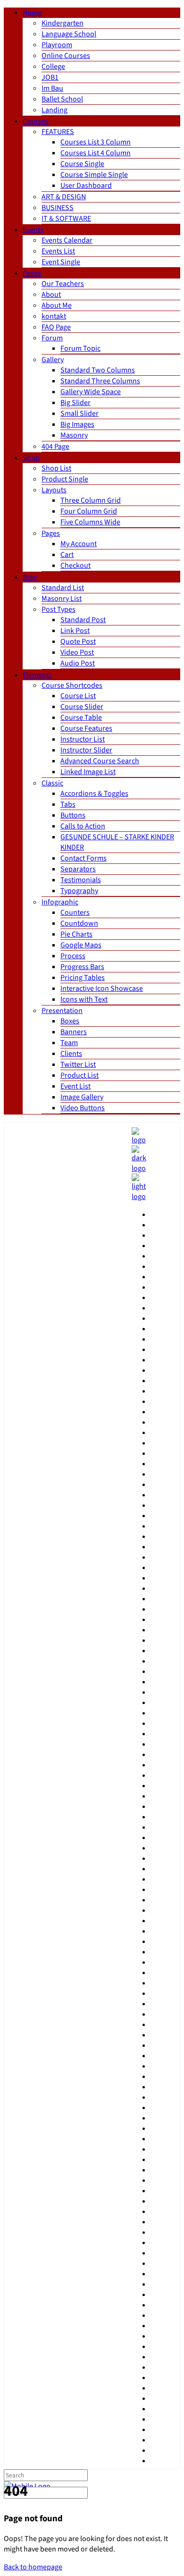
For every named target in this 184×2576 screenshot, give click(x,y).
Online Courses (66, 56)
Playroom (57, 45)
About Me (57, 305)
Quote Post (78, 642)
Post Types (59, 609)
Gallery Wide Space (91, 392)
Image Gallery (82, 1097)
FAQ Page (56, 327)
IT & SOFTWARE (66, 219)
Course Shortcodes (72, 685)
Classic (52, 783)
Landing (54, 110)
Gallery (53, 360)
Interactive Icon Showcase (102, 988)
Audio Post (78, 663)
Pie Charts (76, 934)
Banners (74, 1032)
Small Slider (79, 414)
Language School (69, 34)
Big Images (77, 424)
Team (69, 1043)
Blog (30, 577)
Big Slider (75, 403)
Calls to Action (83, 826)
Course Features (86, 728)
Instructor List (83, 739)
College (53, 67)
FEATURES (58, 132)
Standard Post (83, 620)
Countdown (79, 923)
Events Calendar (67, 240)
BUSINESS (58, 208)
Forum (52, 338)
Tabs (68, 804)
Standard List (63, 588)
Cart (67, 555)
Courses (36, 121)
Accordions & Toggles (94, 794)
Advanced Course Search (100, 761)
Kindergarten (63, 23)
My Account (79, 544)
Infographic (60, 902)
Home (32, 13)
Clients (71, 1054)
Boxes (70, 1021)
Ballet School (62, 99)
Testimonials (81, 880)
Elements (37, 675)
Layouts (54, 490)
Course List (78, 696)
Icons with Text (84, 999)
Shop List (56, 468)
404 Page (55, 447)
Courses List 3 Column (96, 142)
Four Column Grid (89, 511)
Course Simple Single (94, 175)
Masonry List (62, 599)
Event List (75, 1086)
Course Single (82, 164)
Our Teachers (63, 284)
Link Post (75, 631)
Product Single (65, 479)
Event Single (61, 262)
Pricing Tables (83, 978)
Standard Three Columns (100, 381)
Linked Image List (88, 772)
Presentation (62, 1011)
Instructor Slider (86, 750)
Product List (79, 1075)
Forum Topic (80, 348)
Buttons (73, 815)
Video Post (77, 652)
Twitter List (78, 1064)
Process (73, 956)
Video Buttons (83, 1108)
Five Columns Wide (90, 522)
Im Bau (52, 88)
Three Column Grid (91, 500)
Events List (58, 251)
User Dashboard (86, 186)
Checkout (75, 566)
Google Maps (81, 945)
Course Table (81, 718)
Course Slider (82, 707)
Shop (31, 458)
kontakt (54, 316)
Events (33, 230)
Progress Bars (82, 967)
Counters (75, 912)
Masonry (74, 435)
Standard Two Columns (98, 370)
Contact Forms (84, 858)
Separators (78, 869)
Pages (32, 273)
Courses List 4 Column (96, 153)
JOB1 (50, 77)
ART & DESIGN (64, 197)
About (51, 295)
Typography (79, 891)
